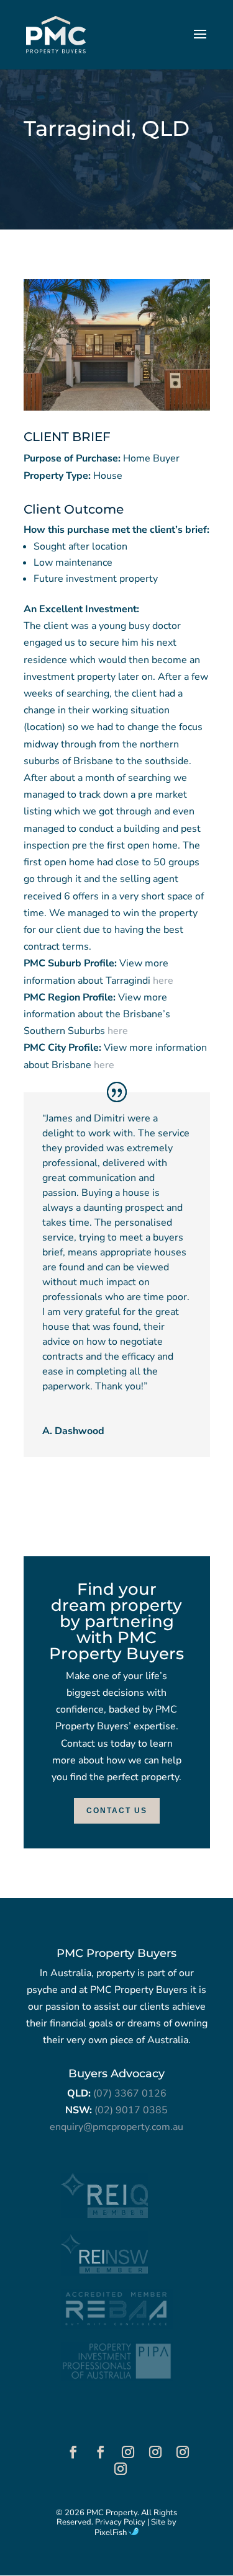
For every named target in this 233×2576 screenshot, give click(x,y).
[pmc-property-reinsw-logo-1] (104, 2273)
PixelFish (112, 2533)
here (163, 981)
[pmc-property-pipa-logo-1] (117, 2378)
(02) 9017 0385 (131, 2110)
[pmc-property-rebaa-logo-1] (117, 2325)
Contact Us (117, 1811)
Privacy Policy (120, 2522)
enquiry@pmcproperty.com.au (116, 2127)
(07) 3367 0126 (130, 2093)
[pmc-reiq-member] (104, 2215)
